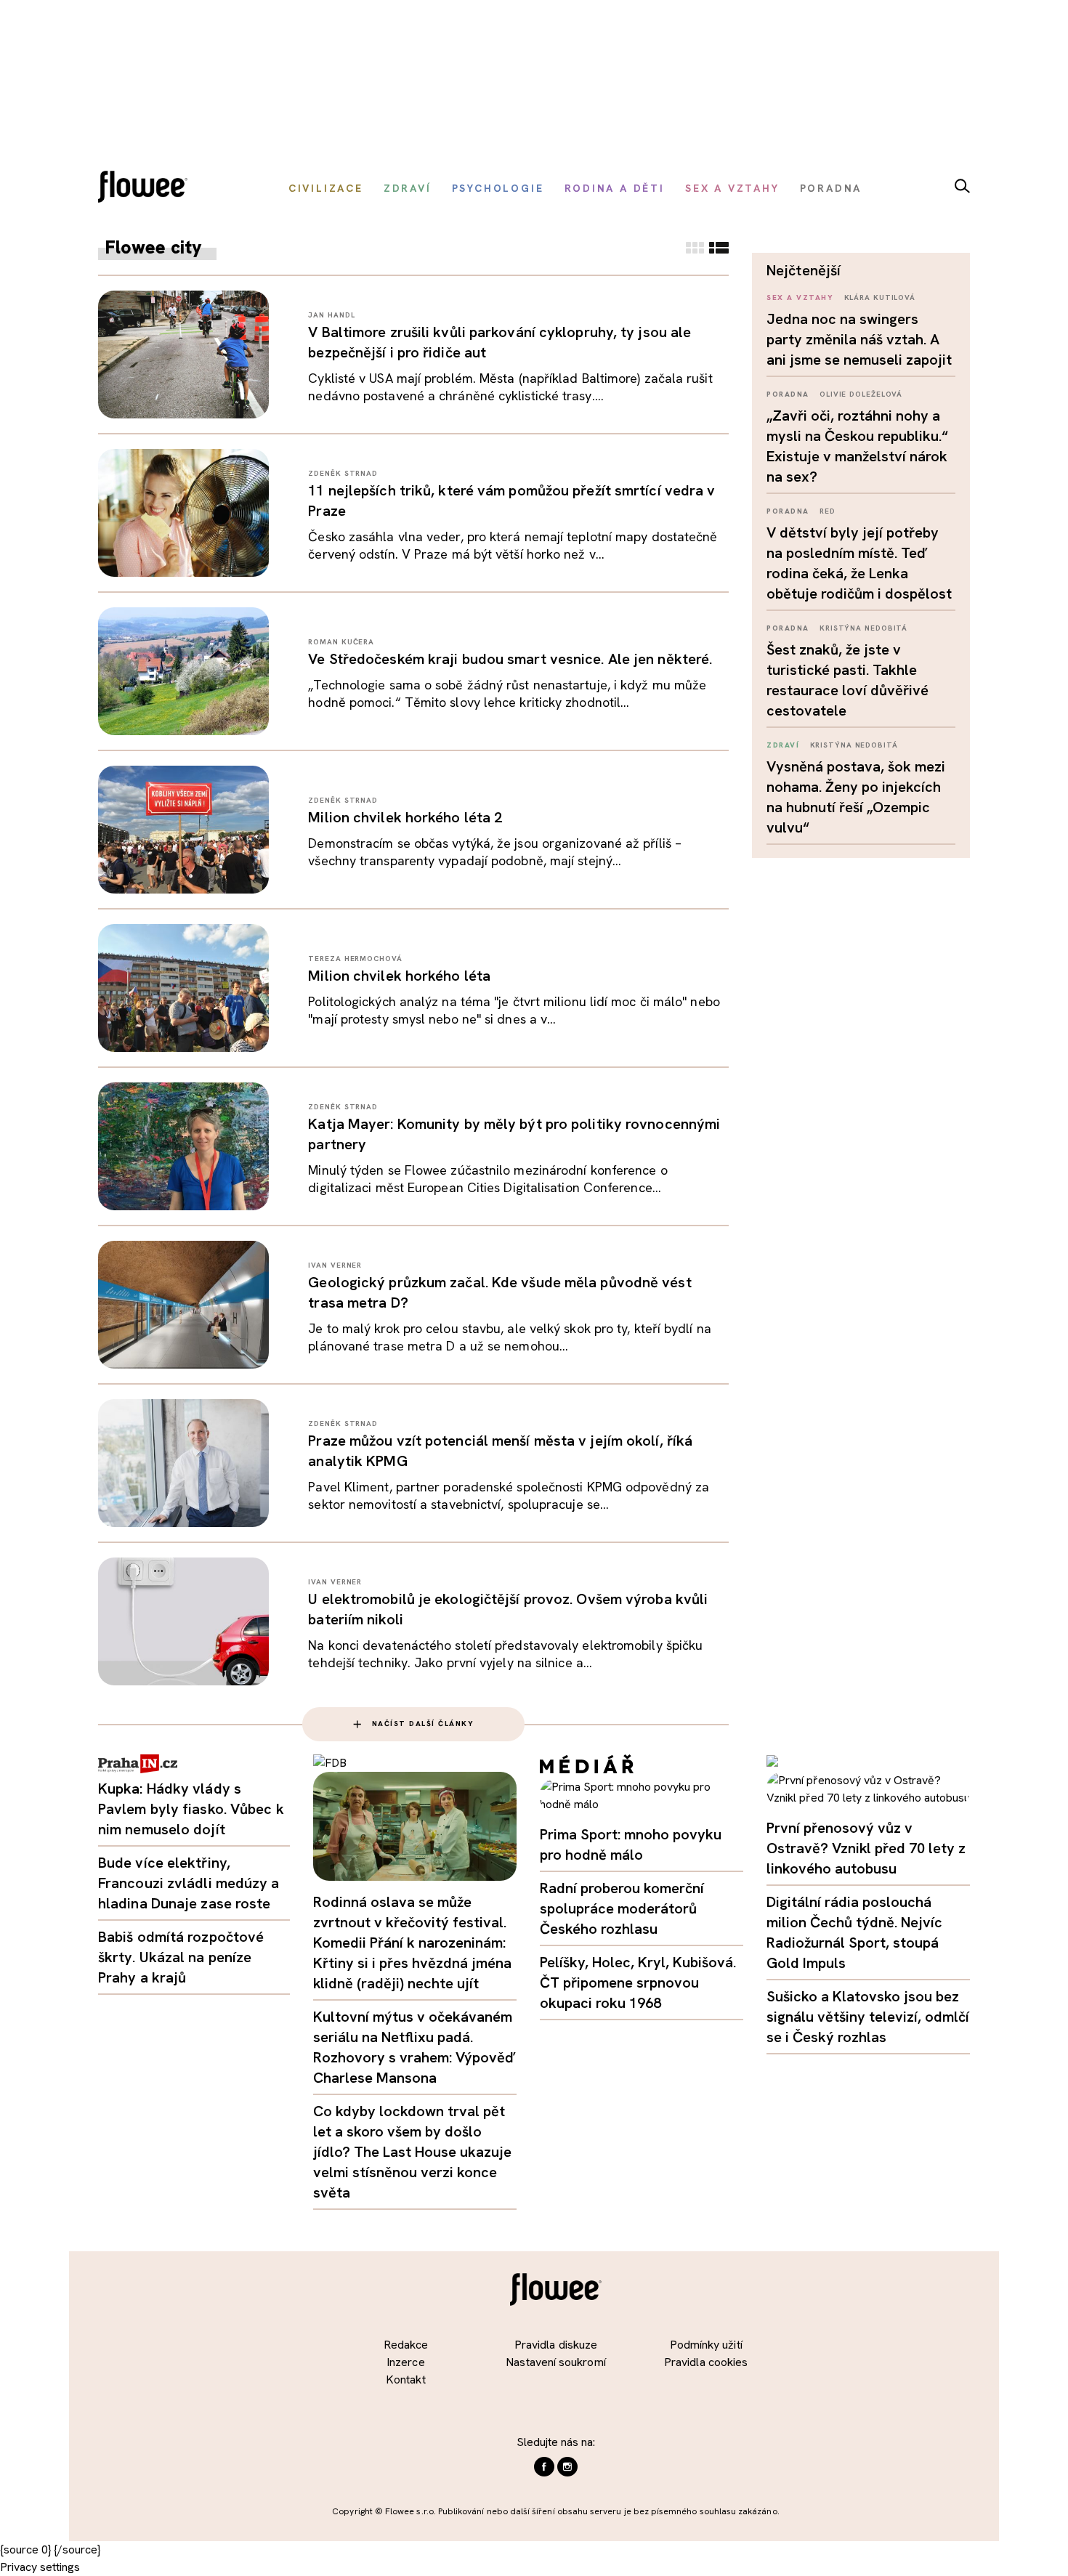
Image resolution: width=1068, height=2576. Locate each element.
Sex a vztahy (800, 297)
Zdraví (783, 745)
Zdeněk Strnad (343, 473)
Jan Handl (331, 315)
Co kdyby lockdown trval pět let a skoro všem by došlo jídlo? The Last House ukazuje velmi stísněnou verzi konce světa (412, 2152)
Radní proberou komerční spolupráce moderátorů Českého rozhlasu (622, 1908)
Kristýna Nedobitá (863, 628)
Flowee (147, 189)
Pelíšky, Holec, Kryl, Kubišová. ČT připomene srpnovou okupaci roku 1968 (638, 1982)
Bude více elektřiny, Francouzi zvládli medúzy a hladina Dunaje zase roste (189, 1883)
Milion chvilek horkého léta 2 (405, 817)
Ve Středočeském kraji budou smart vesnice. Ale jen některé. (510, 659)
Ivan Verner (335, 1265)
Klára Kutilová (880, 297)
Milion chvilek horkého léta (399, 976)
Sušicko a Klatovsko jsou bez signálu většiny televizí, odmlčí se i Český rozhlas (868, 2017)
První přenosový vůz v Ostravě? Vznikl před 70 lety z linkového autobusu (866, 1848)
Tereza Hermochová (355, 959)
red (828, 511)
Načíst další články (423, 1724)
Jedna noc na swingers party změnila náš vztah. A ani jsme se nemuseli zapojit (859, 339)
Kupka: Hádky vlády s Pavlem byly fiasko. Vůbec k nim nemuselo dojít (191, 1809)
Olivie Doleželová (861, 394)
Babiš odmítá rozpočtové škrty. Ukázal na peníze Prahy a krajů (181, 1957)
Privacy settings (40, 2567)
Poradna (788, 394)
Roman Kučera (341, 642)
